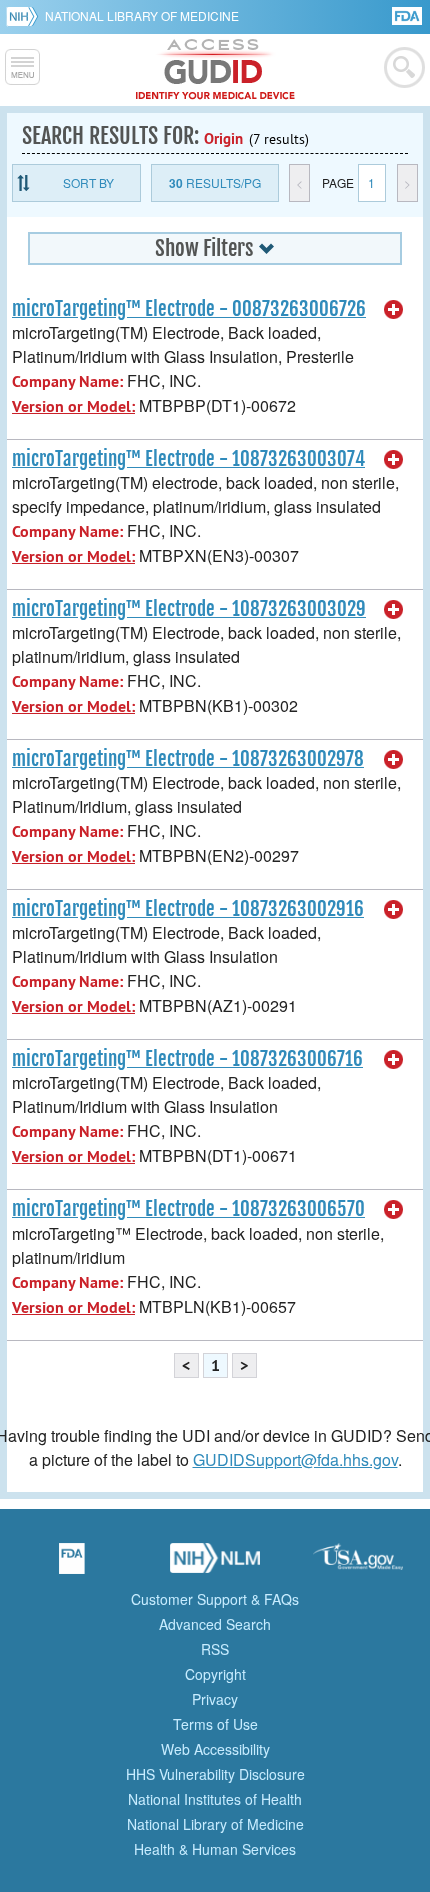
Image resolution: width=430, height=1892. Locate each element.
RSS (215, 1649)
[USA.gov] (358, 1565)
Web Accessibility (215, 1749)
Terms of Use (215, 1724)
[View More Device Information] (394, 310)
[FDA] (408, 14)
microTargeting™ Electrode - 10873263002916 (188, 909)
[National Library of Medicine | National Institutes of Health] (215, 1565)
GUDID (215, 70)
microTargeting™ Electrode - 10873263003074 (188, 459)
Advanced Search (215, 1624)
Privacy (215, 1699)
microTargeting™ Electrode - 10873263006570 (188, 1209)
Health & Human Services (215, 1849)
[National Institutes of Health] (25, 16)
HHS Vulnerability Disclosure (215, 1774)
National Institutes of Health (215, 1799)
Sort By (88, 182)
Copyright (215, 1674)
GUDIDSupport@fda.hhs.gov (295, 1459)
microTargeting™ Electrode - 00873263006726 (189, 309)
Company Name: (67, 381)
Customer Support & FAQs (215, 1599)
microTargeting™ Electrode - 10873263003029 (189, 609)
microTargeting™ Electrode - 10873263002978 (188, 759)
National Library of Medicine (142, 15)
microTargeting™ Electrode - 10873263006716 (187, 1059)
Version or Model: (73, 406)
